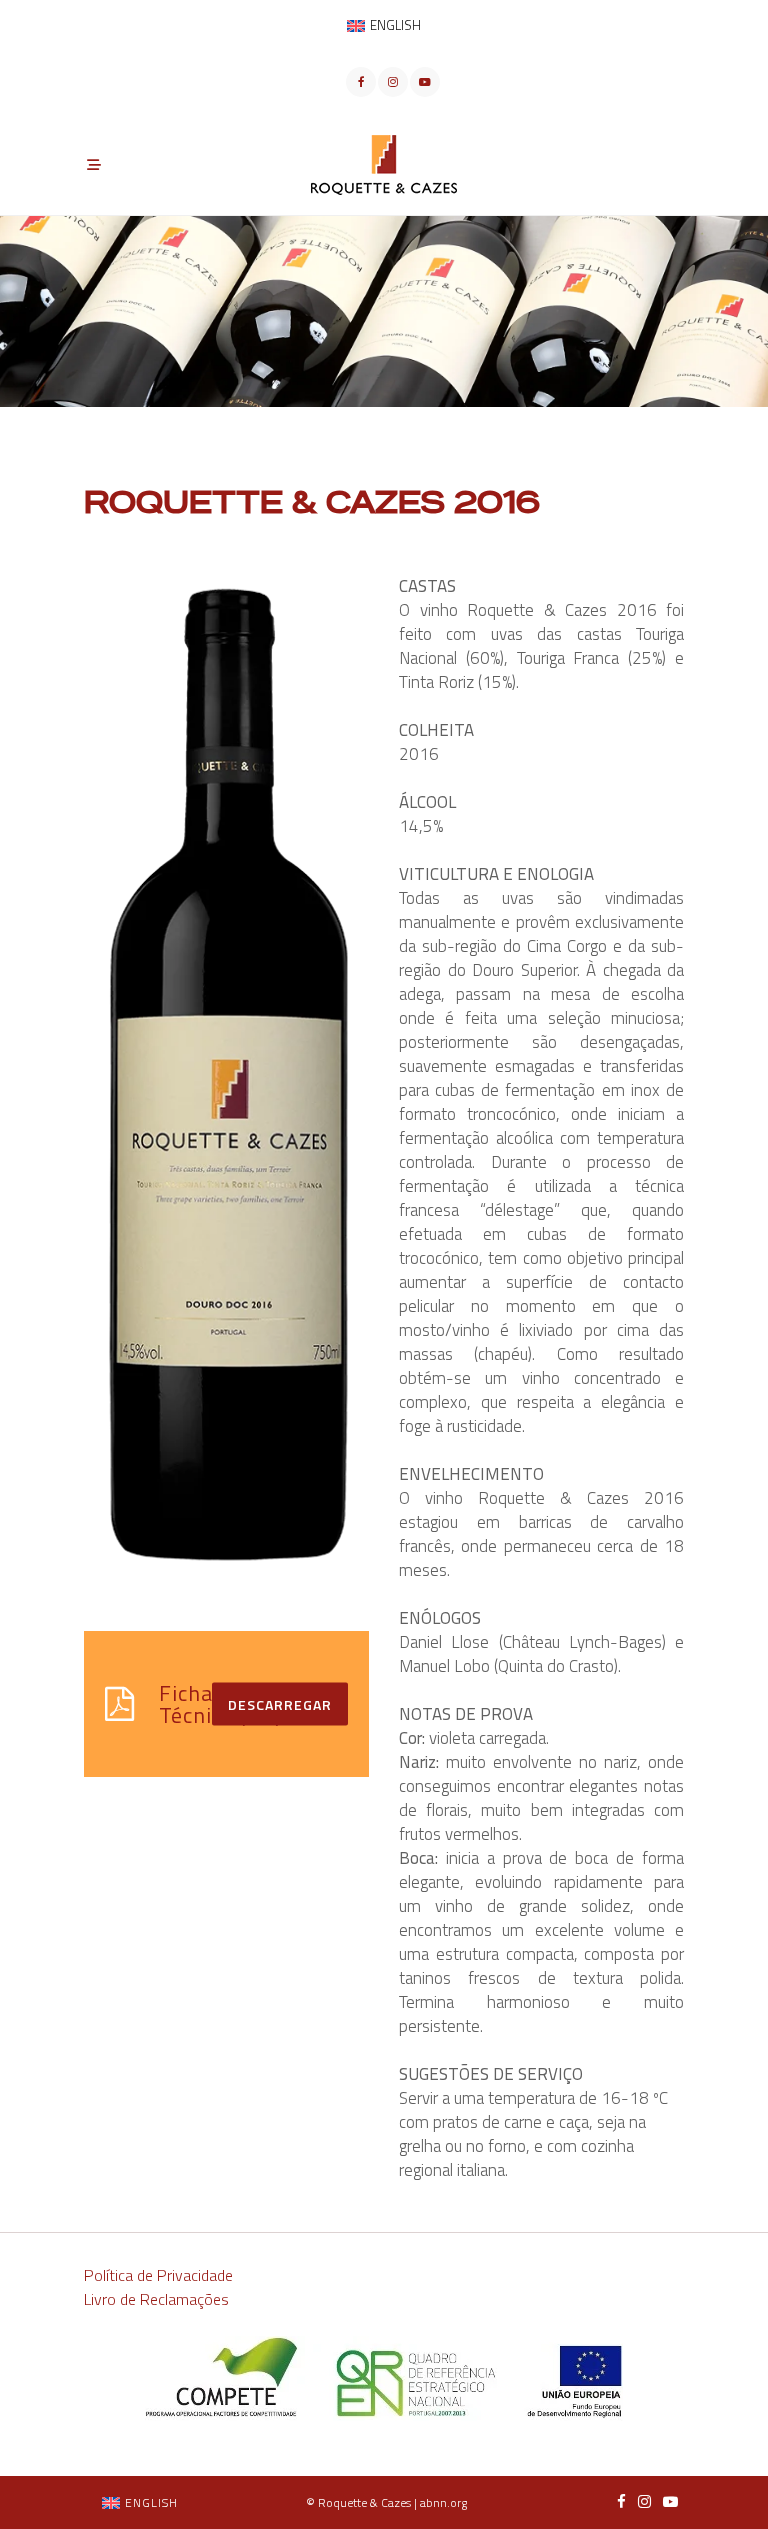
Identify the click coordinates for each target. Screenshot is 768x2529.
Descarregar (280, 1703)
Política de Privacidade (158, 2275)
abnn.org (443, 2502)
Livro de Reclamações (156, 2299)
